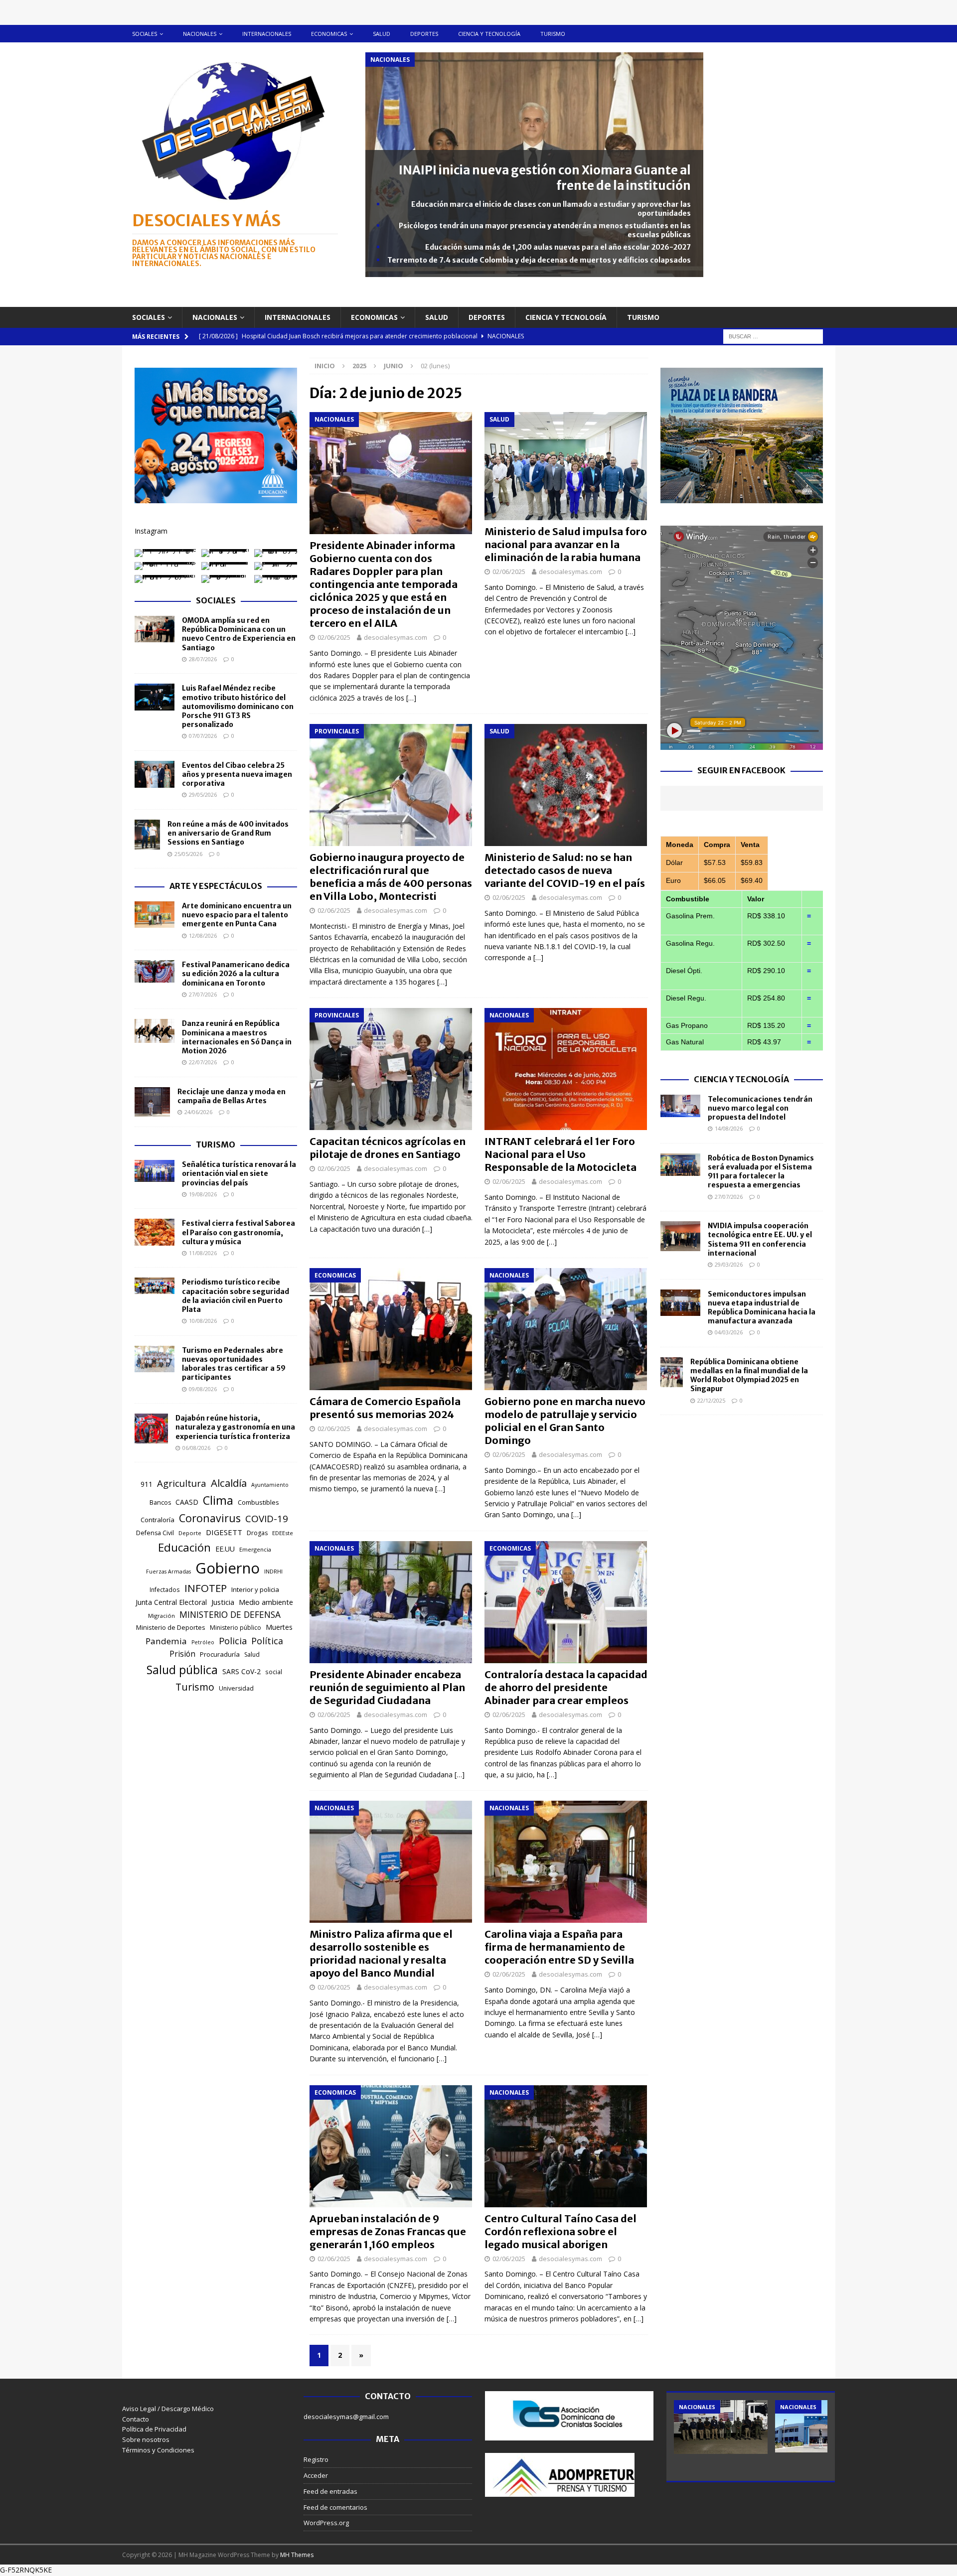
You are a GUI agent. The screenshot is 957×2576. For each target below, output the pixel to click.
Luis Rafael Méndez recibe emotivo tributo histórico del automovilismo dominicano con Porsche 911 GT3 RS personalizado (238, 706)
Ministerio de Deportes (171, 1627)
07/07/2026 (203, 736)
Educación (184, 1547)
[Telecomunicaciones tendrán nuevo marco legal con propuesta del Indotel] (680, 1106)
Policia (233, 1641)
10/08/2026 (203, 1321)
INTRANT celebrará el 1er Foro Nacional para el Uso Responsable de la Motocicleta (560, 1154)
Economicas (329, 34)
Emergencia (255, 1549)
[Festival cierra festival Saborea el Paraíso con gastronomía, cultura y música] (155, 1232)
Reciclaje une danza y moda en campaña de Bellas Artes (232, 1096)
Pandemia (166, 1641)
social (274, 1672)
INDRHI (273, 1571)
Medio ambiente (266, 1602)
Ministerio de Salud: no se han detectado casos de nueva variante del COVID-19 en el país (565, 870)
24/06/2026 (198, 1112)
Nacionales (200, 34)
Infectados (165, 1589)
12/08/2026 (203, 935)
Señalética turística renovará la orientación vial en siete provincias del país (239, 1173)
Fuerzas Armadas (168, 1572)
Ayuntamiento (270, 1485)
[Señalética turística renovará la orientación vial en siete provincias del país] (155, 1171)
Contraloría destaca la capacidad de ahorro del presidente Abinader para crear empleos (566, 1687)
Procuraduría (220, 1654)
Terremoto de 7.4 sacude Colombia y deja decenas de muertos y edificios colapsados (539, 260)
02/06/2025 (334, 637)
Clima (218, 1500)
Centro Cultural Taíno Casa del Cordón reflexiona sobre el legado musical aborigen (560, 2231)
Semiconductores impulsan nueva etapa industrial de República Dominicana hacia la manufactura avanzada (762, 1308)
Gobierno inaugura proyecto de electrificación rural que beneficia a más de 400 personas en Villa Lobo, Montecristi (391, 877)
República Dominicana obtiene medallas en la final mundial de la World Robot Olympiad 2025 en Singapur (749, 1375)
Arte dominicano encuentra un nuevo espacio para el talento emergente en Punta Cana (237, 915)
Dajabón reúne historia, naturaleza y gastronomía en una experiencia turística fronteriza (235, 1427)
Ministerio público (236, 1628)
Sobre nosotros (146, 2439)
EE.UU (225, 1549)
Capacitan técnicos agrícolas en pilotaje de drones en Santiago (388, 1148)
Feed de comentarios (335, 2507)
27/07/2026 (203, 994)
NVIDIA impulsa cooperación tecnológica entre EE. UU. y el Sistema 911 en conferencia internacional (760, 1239)
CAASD (187, 1502)
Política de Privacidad (154, 2429)
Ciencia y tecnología (489, 34)
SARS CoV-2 (241, 1671)
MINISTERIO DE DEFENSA (230, 1614)
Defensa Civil (155, 1533)
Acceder (316, 2475)
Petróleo (203, 1642)
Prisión (182, 1654)
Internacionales (267, 34)
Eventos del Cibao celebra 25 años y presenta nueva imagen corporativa (237, 774)
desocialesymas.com (396, 637)
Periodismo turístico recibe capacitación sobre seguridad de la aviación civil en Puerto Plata (236, 1296)
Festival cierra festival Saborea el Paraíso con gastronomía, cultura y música (239, 1232)
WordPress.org (326, 2523)
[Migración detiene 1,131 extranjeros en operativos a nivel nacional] (721, 2427)
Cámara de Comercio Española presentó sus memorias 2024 (385, 1408)
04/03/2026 (729, 1332)
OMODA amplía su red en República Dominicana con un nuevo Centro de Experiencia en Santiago (239, 634)
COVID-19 (267, 1519)
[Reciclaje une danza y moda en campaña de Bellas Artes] (152, 1102)
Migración (161, 1616)
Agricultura (182, 1483)
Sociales (145, 34)
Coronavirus (210, 1518)
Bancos (160, 1503)
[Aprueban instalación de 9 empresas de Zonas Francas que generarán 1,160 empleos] (391, 2146)
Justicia (223, 1602)
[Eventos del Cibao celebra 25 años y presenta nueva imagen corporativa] (155, 774)
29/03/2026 (729, 1264)
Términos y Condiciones (158, 2450)
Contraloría (158, 1520)
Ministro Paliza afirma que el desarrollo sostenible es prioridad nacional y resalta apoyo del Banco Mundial (381, 1953)
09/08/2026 (203, 1389)
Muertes (279, 1627)
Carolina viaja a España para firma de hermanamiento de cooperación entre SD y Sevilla (559, 1947)
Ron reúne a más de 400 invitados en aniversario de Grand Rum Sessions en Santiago (228, 833)
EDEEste (283, 1533)
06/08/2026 (196, 1448)
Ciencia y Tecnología (741, 1079)
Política (267, 1641)
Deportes (424, 34)
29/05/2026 (203, 794)
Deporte (190, 1533)
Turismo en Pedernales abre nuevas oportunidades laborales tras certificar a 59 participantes (234, 1364)
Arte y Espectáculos (216, 886)
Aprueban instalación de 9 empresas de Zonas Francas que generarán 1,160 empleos (388, 2231)
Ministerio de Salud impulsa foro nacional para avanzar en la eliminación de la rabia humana (566, 544)
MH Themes (297, 2555)
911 (147, 1484)
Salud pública (182, 1670)
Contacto (136, 2419)
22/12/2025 (711, 1400)
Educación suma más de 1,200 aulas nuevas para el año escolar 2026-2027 (558, 247)
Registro (316, 2459)
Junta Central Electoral (171, 1602)
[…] (411, 698)
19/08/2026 (203, 1194)
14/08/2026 (729, 1128)
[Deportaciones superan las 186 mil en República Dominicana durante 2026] (822, 2426)
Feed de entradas (330, 2491)
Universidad (236, 1688)
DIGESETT (224, 1532)
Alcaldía (229, 1483)
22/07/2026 (203, 1062)
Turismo (553, 34)
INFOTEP (206, 1588)
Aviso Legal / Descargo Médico (168, 2409)
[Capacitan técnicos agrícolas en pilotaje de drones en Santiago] (391, 1069)
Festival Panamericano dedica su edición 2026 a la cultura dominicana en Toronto (236, 974)
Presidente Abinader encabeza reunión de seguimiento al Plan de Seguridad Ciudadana (387, 1687)
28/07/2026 (203, 659)
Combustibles (258, 1502)
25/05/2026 (188, 854)
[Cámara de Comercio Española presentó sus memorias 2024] (391, 1329)
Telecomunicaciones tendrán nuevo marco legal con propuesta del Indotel (760, 1108)
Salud (382, 34)
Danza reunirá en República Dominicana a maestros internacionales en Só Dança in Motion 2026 (237, 1037)
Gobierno (228, 1568)
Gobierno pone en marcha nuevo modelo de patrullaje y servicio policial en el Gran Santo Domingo (565, 1421)
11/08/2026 (203, 1253)
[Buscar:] (773, 336)
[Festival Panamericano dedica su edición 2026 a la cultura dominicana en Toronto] (155, 971)
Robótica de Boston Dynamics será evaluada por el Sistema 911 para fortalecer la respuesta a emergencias (761, 1172)
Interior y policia (255, 1589)
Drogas (257, 1533)
